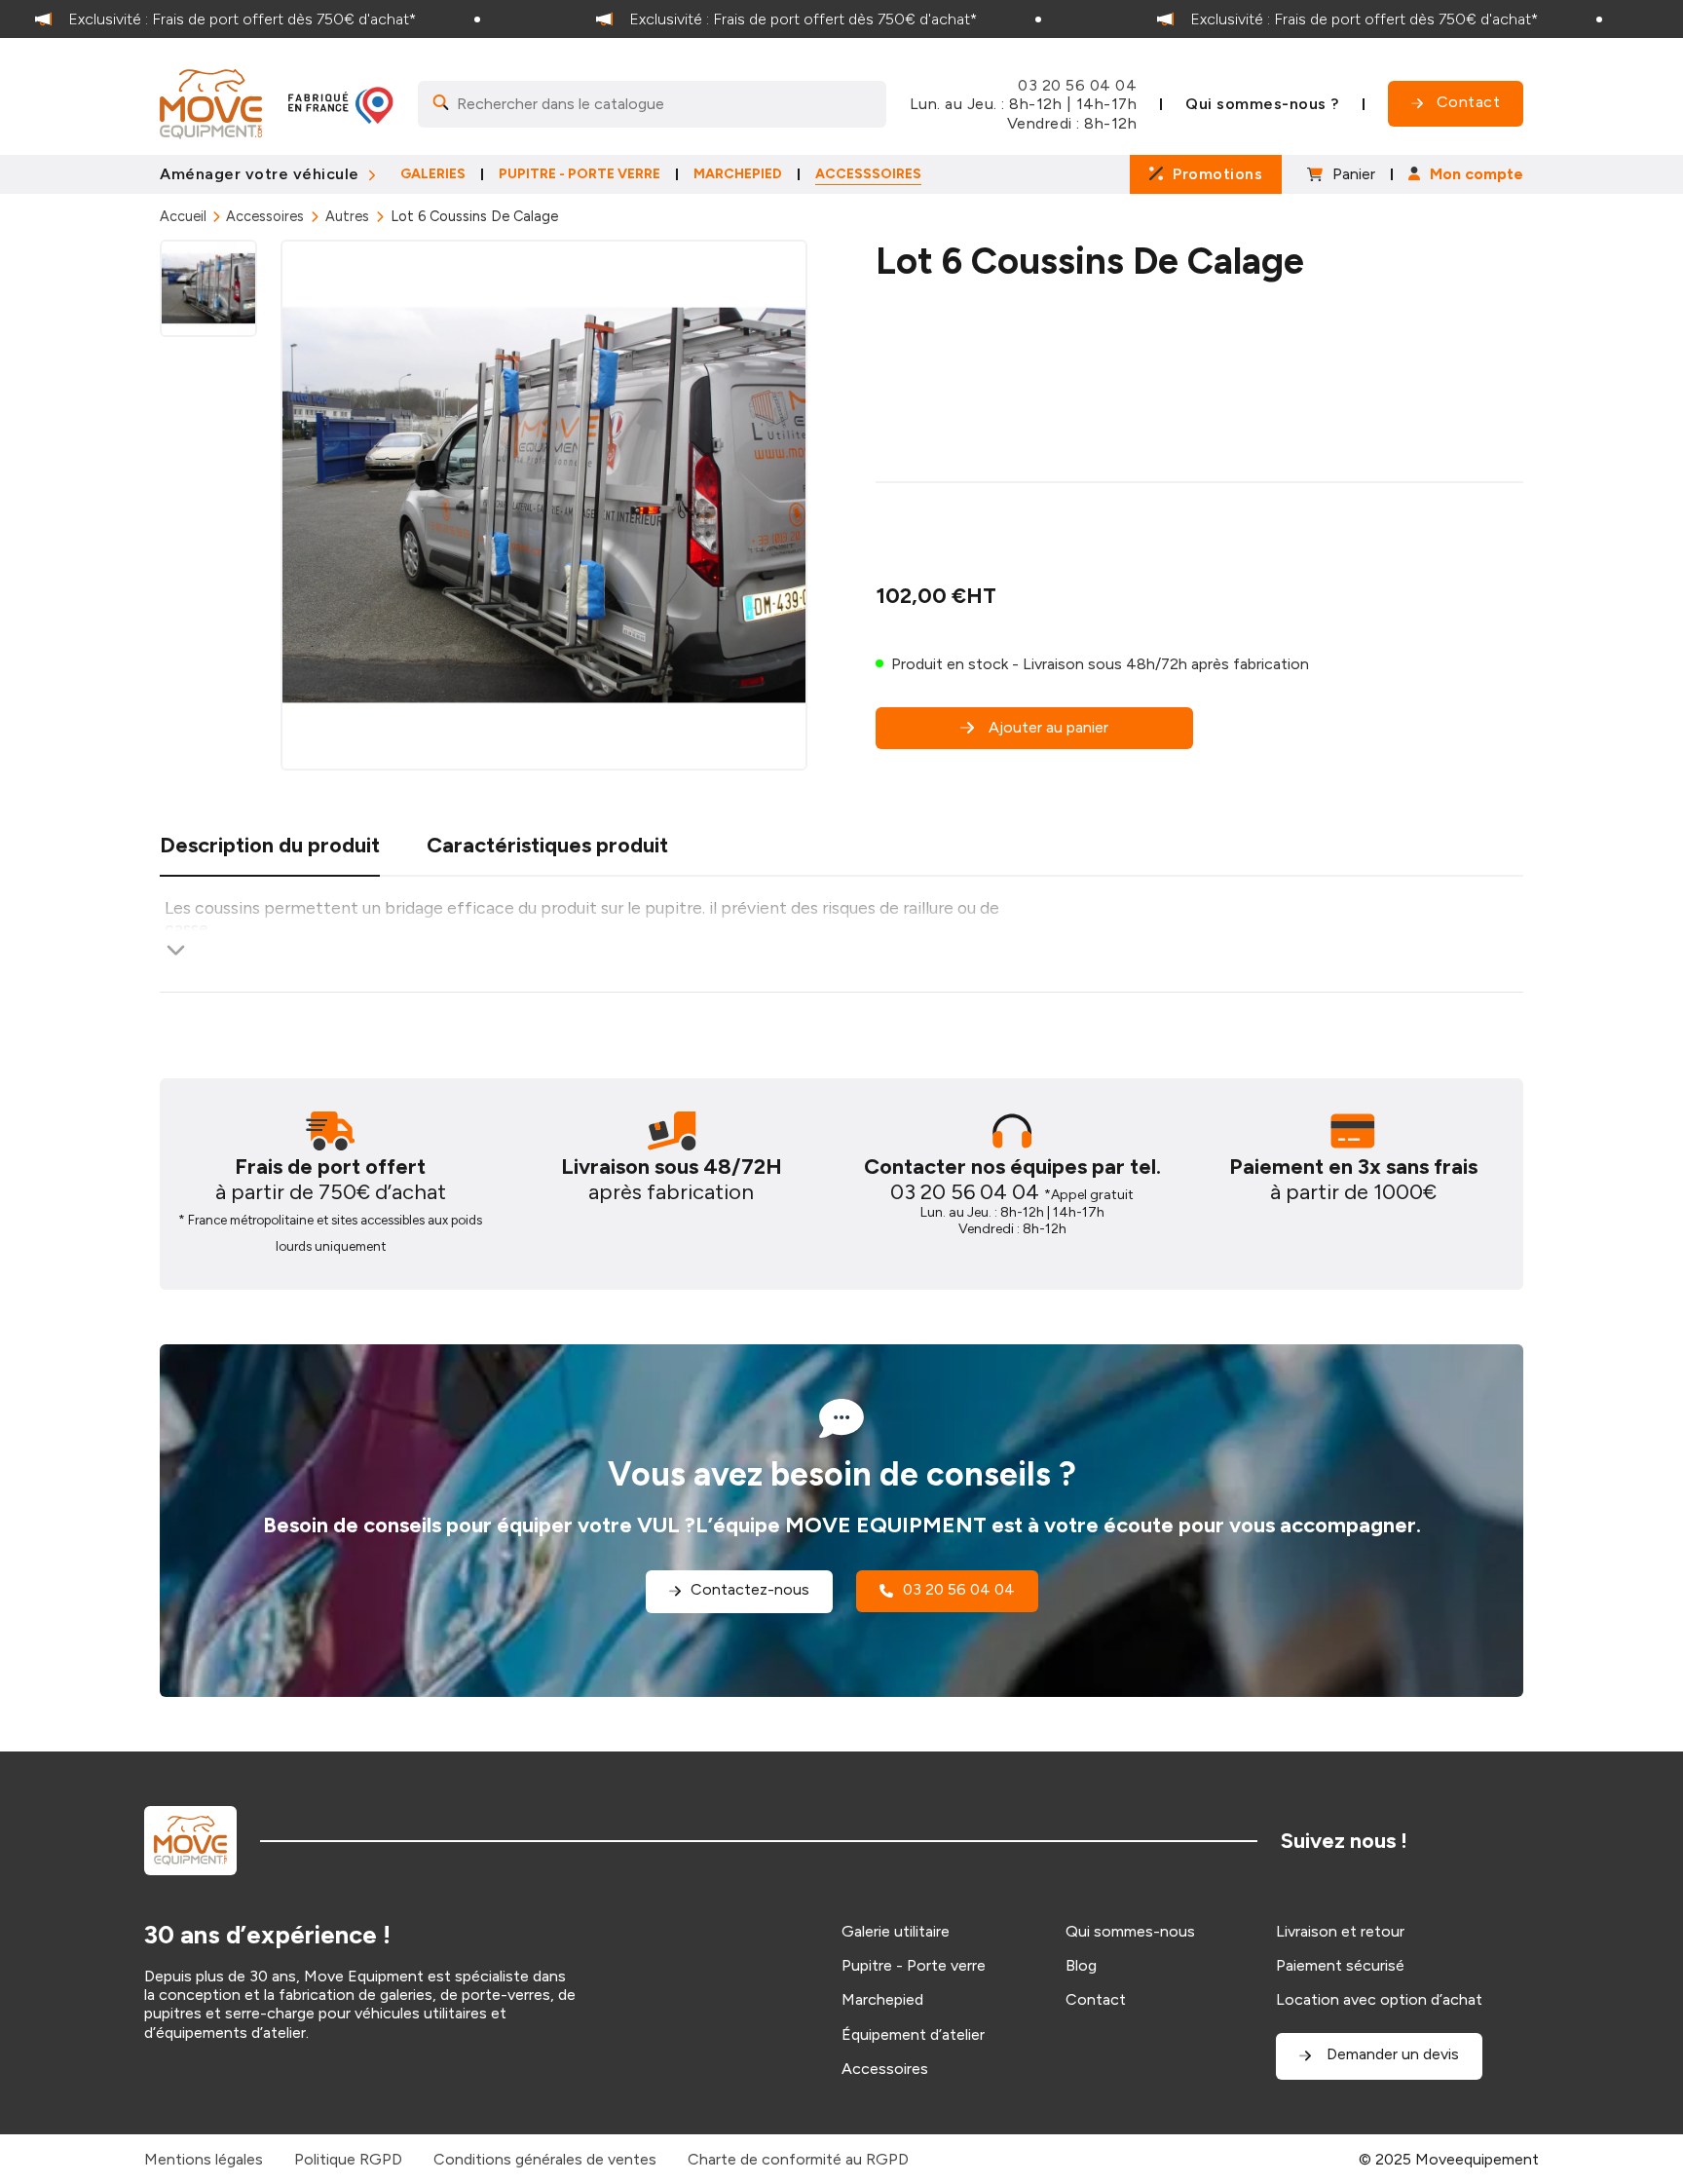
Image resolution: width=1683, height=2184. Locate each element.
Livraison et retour (1340, 1931)
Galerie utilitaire (896, 1931)
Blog (1081, 1965)
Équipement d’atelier (913, 2034)
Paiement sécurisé (1340, 1965)
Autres (347, 216)
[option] (280, 19)
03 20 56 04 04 (1077, 85)
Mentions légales (204, 2159)
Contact (1096, 1999)
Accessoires (265, 216)
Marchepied (882, 1999)
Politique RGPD (348, 2159)
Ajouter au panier (1048, 727)
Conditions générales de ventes (545, 2159)
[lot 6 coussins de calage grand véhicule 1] (544, 505)
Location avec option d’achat (1379, 1999)
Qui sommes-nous (1130, 1931)
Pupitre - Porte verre (914, 1965)
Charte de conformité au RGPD (798, 2159)
